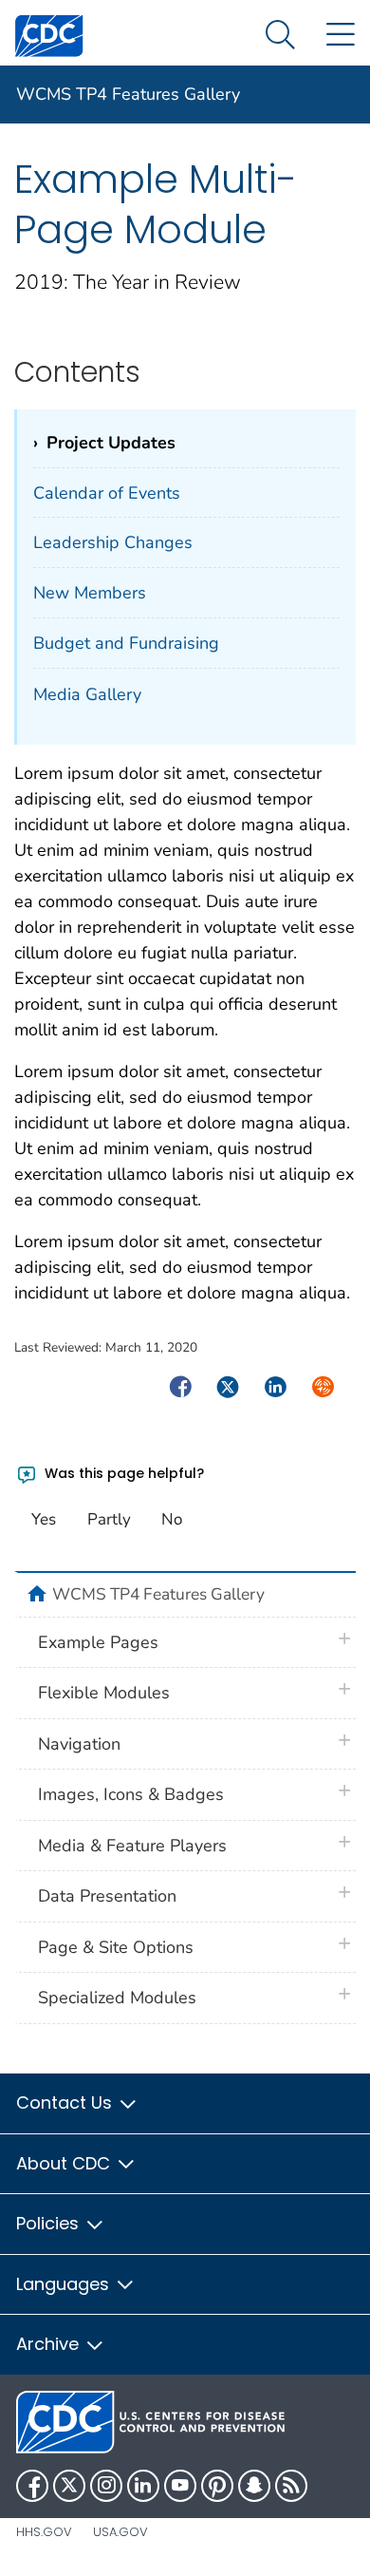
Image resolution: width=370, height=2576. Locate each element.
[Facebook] (32, 2486)
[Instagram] (106, 2486)
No (172, 1519)
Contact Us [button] (66, 2102)
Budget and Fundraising (126, 643)
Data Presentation (107, 1896)
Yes (44, 1519)
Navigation (79, 1744)
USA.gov (120, 2532)
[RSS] (291, 2486)
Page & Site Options (116, 1947)
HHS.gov (44, 2532)
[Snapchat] (254, 2486)
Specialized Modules (117, 1998)
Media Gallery (87, 694)
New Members (90, 593)
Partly (109, 1519)
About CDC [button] (65, 2163)
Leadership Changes (113, 542)
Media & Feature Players (132, 1846)
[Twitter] (69, 2486)
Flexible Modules (104, 1693)
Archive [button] (50, 2344)
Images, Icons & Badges (131, 1794)
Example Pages (98, 1642)
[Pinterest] (217, 2486)
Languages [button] (65, 2284)
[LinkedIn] (143, 2486)
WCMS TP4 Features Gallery (128, 94)
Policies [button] (50, 2223)
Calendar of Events (107, 493)
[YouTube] (180, 2486)
